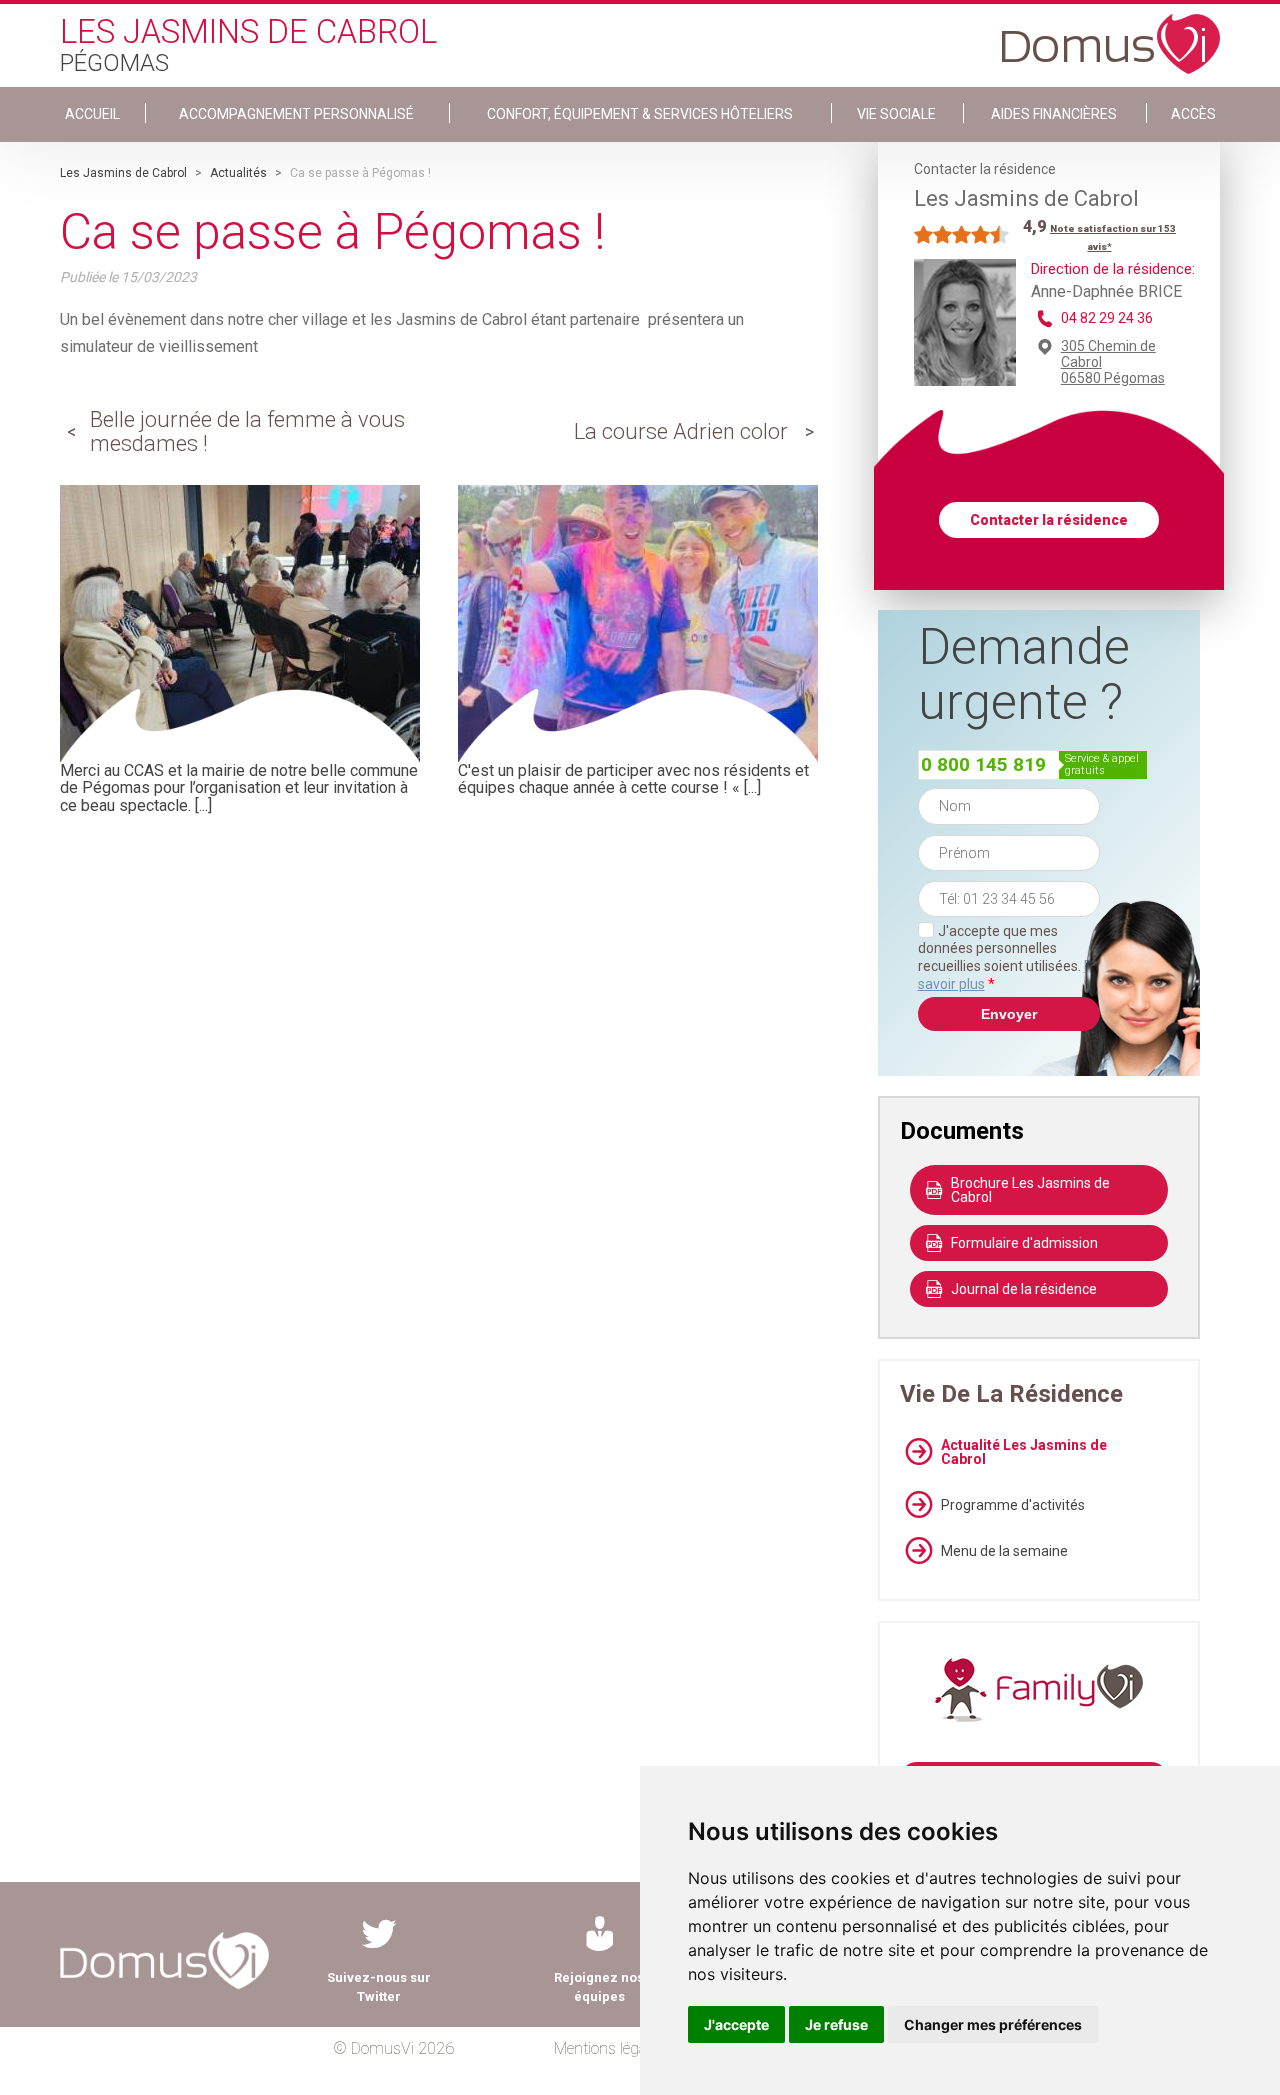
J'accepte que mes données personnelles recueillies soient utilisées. (1009, 957)
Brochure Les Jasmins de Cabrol (1030, 1190)
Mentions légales (609, 2048)
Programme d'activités (1013, 1505)
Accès (1193, 114)
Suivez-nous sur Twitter (379, 1987)
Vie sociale (896, 114)
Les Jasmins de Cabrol (123, 173)
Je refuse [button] (836, 2024)
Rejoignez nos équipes (599, 1987)
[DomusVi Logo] (1111, 34)
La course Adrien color (681, 431)
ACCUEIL (92, 114)
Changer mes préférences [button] (993, 2024)
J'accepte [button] (736, 2024)
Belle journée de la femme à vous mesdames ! (247, 431)
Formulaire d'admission (1024, 1243)
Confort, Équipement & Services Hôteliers (640, 114)
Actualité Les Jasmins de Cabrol (1024, 1452)
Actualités (238, 173)
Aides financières (1054, 114)
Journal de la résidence (1024, 1289)
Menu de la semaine (1004, 1551)
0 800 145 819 (983, 764)
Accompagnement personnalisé (296, 114)
